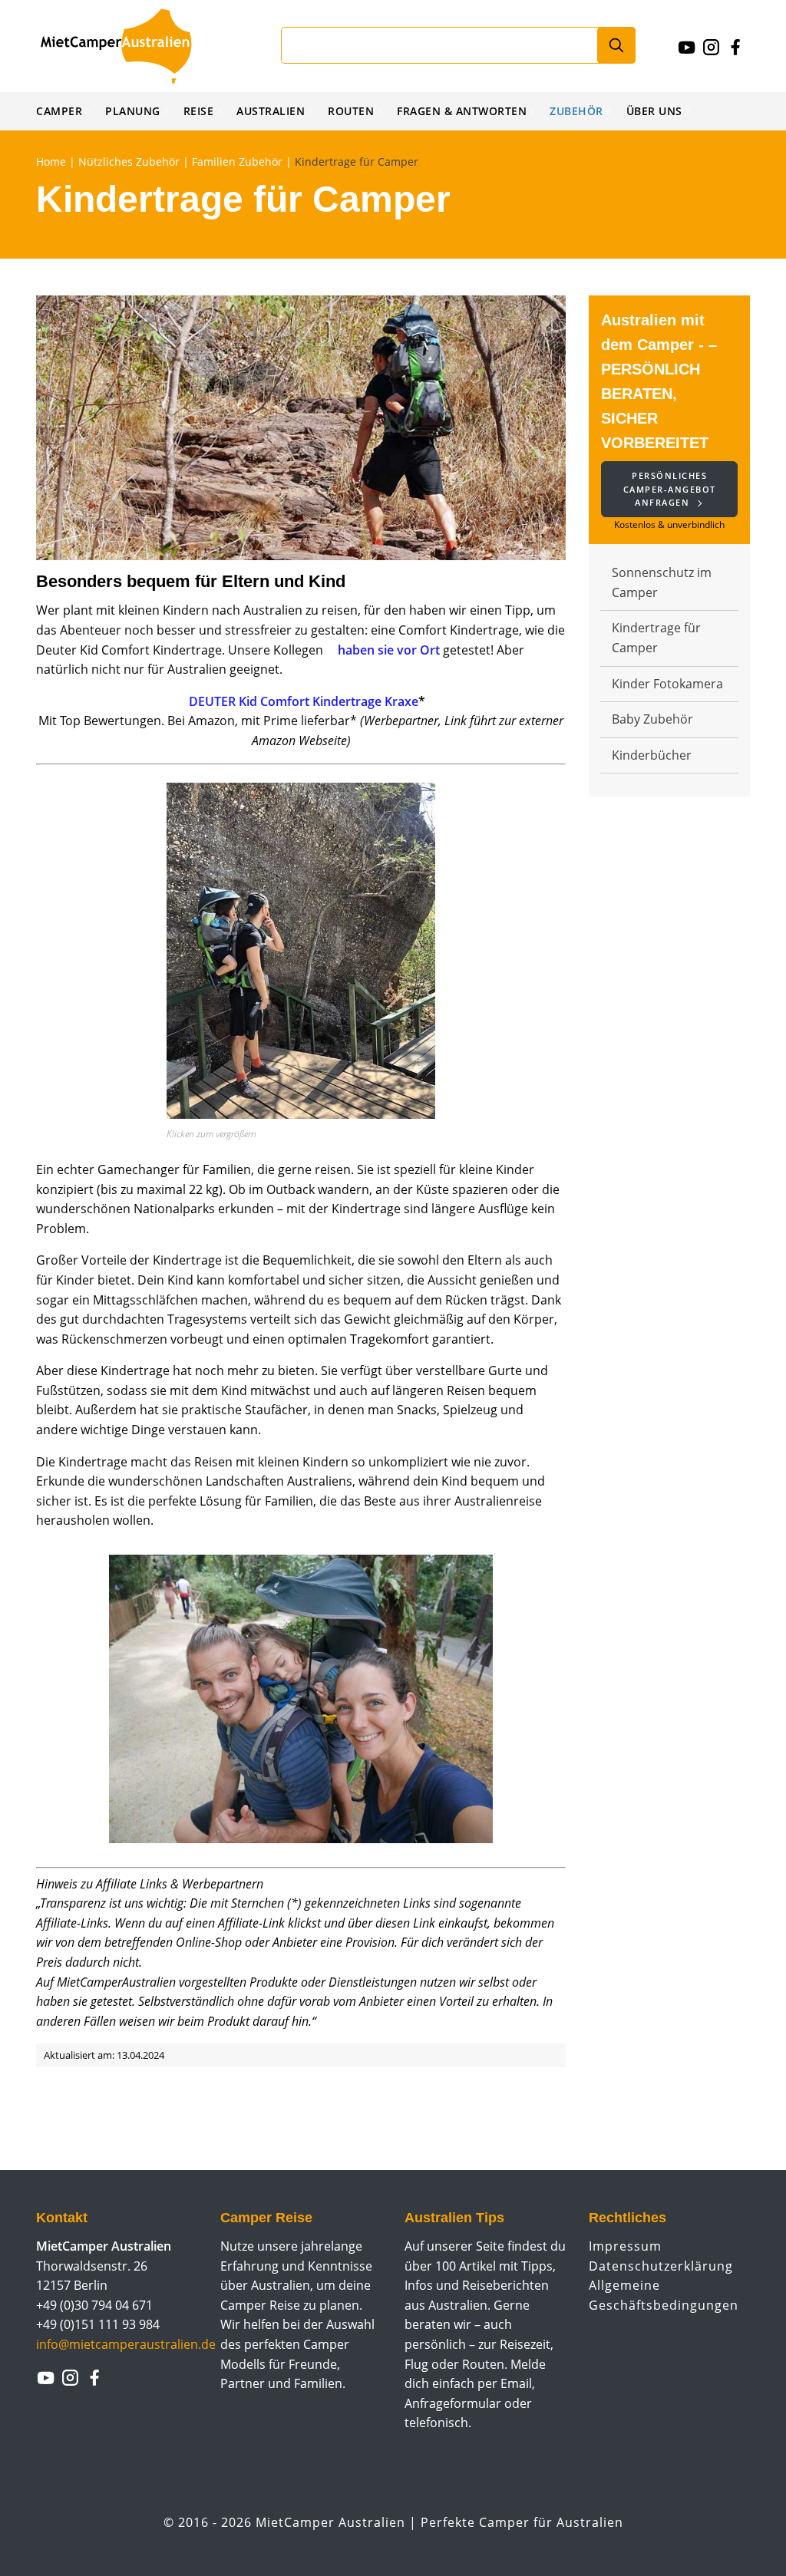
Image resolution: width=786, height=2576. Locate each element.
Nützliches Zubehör (129, 162)
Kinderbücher (652, 755)
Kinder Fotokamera (667, 684)
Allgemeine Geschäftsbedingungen (664, 2295)
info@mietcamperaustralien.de (126, 2344)
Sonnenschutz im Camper (662, 582)
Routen (351, 111)
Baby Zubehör (652, 719)
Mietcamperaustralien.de (131, 46)
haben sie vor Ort (389, 650)
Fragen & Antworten (462, 111)
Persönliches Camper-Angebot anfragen (670, 489)
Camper (59, 111)
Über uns (654, 111)
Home (51, 162)
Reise (199, 111)
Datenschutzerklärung (661, 2266)
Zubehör (576, 111)
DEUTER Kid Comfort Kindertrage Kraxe (304, 701)
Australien (271, 111)
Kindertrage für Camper (656, 638)
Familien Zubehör (237, 162)
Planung (133, 111)
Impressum (625, 2246)
